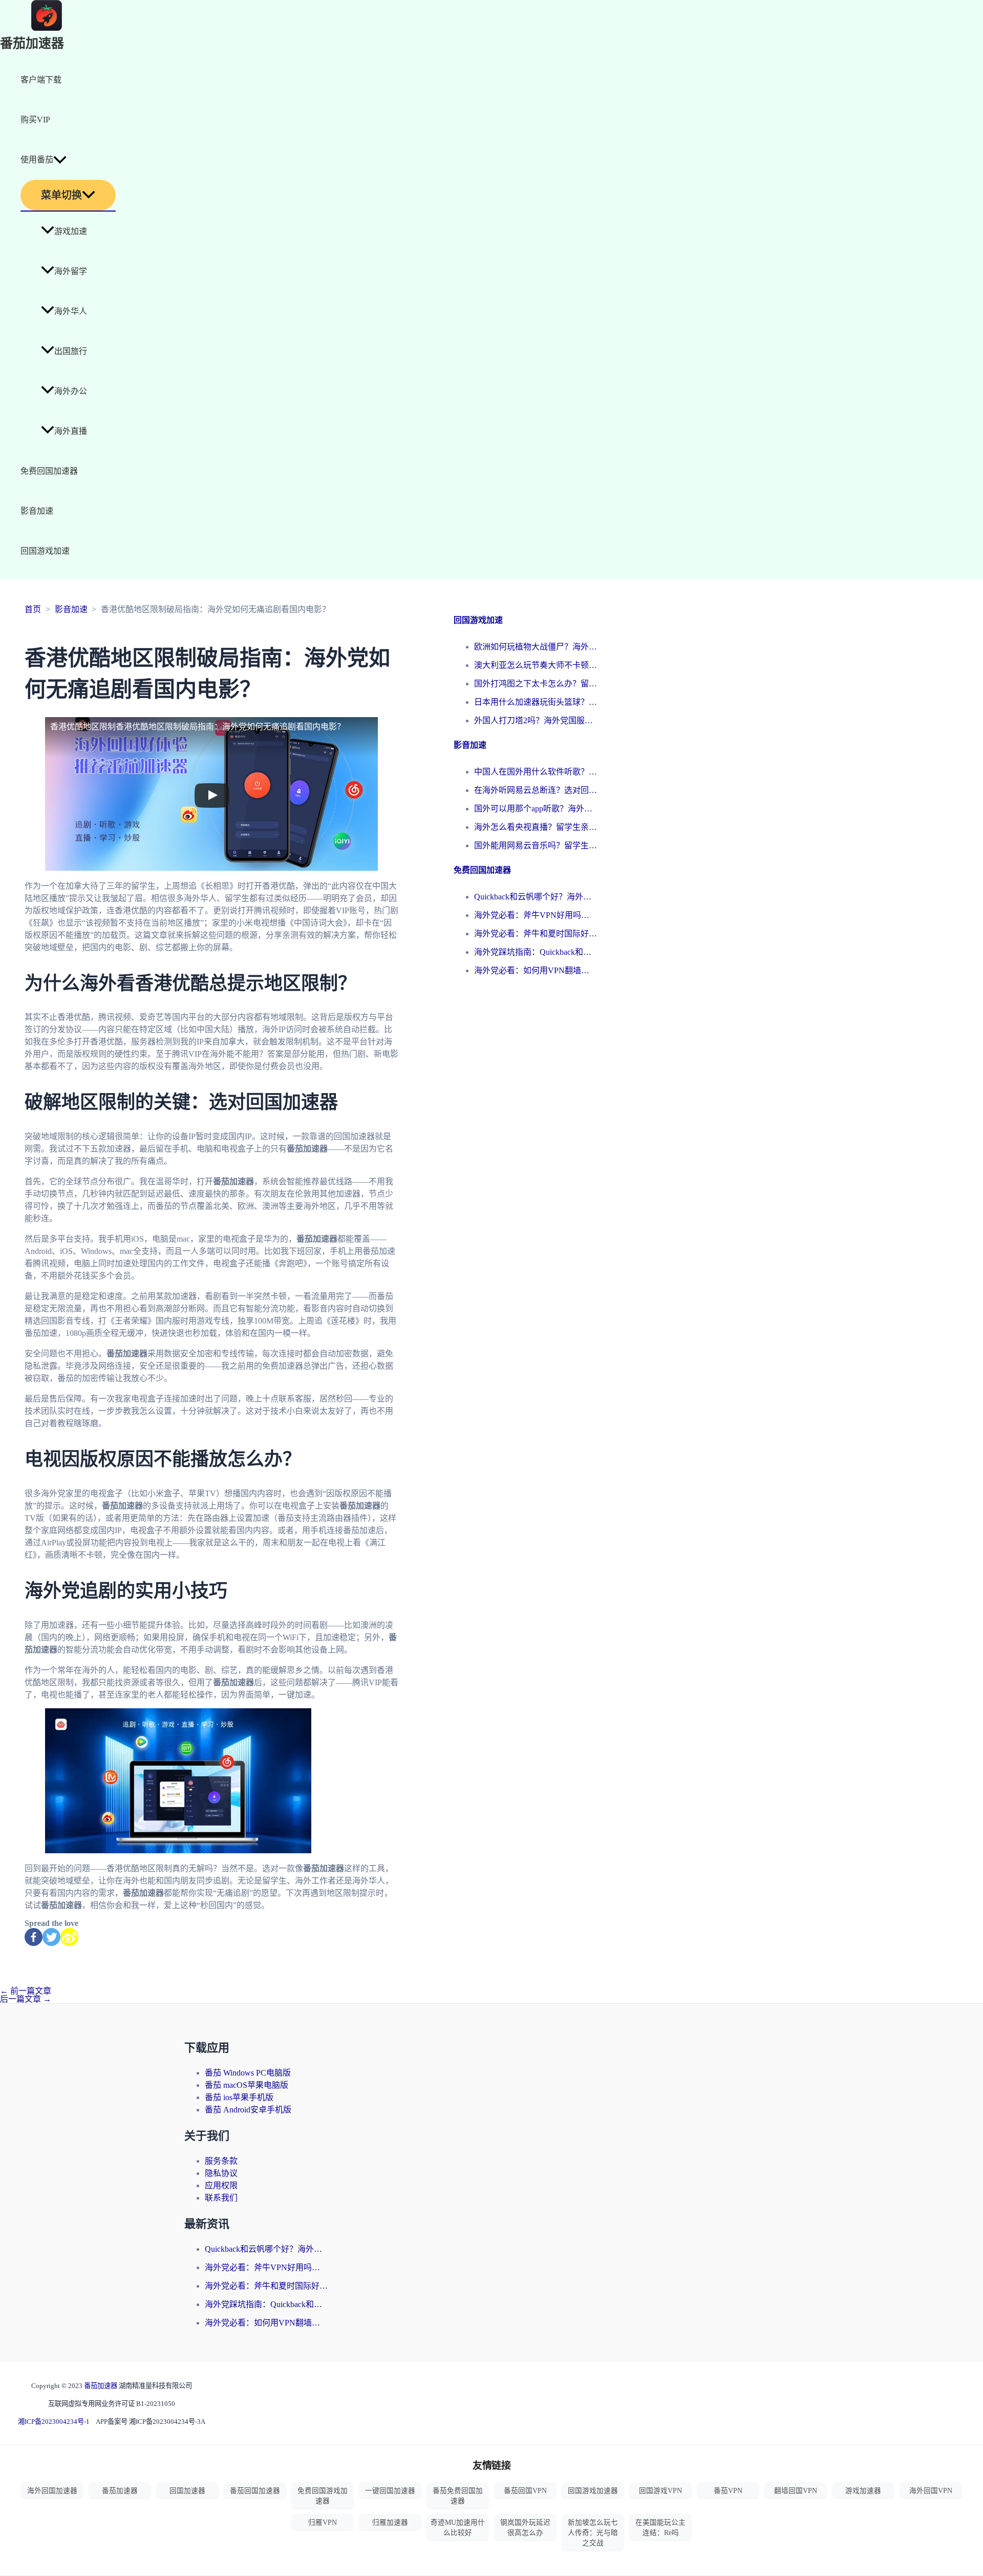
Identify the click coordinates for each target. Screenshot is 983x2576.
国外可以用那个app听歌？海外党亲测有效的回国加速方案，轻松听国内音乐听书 (536, 809)
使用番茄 (37, 160)
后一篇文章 (26, 1999)
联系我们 (221, 2198)
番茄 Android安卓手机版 (248, 2110)
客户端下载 (41, 80)
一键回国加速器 (390, 2491)
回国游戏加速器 (593, 2491)
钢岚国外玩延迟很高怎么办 (525, 2528)
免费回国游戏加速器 (323, 2496)
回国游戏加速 (45, 551)
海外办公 (71, 391)
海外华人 (71, 311)
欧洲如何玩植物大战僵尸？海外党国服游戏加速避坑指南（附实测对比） (536, 647)
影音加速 (37, 511)
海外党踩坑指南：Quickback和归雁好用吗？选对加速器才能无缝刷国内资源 (536, 952)
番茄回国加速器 (255, 2491)
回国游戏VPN (660, 2491)
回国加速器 (187, 2491)
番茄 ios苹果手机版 (239, 2097)
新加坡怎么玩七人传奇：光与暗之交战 (593, 2533)
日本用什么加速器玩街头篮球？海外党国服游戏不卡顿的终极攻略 (536, 702)
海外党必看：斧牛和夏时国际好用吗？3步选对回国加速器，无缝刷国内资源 (536, 934)
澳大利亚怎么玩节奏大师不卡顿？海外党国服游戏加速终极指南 (536, 665)
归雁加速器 (390, 2522)
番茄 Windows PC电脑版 (248, 2073)
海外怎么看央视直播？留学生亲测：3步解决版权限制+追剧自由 (536, 827)
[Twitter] (51, 1937)
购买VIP (35, 120)
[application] (60, 160)
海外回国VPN (931, 2491)
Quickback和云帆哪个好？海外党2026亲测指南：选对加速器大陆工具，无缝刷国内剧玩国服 (536, 897)
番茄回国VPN (525, 2491)
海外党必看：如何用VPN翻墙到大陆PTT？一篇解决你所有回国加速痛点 (536, 970)
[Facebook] (34, 1937)
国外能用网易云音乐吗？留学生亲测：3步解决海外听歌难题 (536, 845)
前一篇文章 (26, 1991)
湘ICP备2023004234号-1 (54, 2422)
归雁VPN (323, 2522)
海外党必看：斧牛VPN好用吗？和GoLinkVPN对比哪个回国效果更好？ (536, 915)
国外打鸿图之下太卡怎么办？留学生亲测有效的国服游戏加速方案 (536, 684)
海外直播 (71, 431)
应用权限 (221, 2185)
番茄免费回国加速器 (458, 2496)
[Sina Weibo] (69, 1937)
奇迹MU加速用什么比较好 (458, 2528)
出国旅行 (71, 351)
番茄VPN (728, 2491)
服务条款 (221, 2161)
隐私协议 (221, 2173)
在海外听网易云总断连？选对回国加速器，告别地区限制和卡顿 (536, 790)
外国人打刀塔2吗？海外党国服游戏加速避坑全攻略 (536, 720)
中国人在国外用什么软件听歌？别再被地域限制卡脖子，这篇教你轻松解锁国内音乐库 (536, 772)
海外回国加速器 (52, 2491)
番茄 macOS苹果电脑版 (247, 2085)
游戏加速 (71, 231)
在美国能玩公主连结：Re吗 (660, 2528)
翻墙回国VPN (796, 2491)
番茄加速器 (32, 44)
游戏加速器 (863, 2491)
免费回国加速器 (49, 471)
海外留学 (71, 271)
